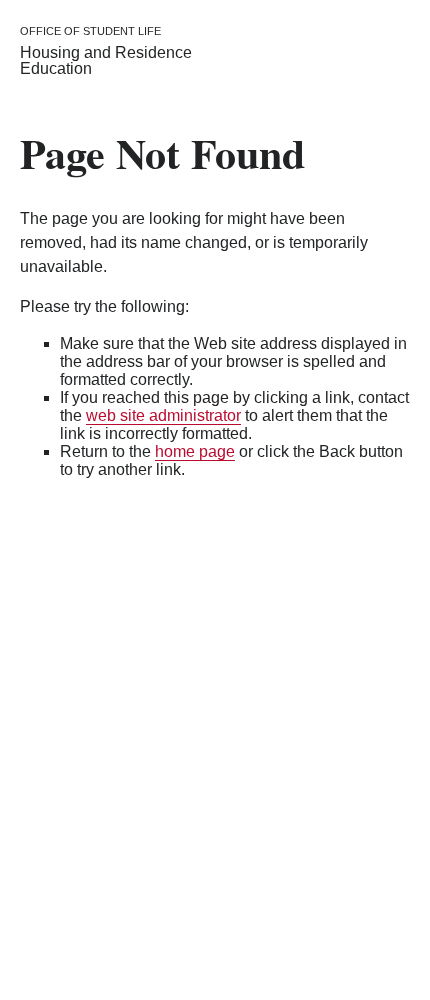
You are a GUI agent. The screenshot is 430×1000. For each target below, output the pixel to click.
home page (195, 451)
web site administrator (163, 415)
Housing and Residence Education (106, 60)
